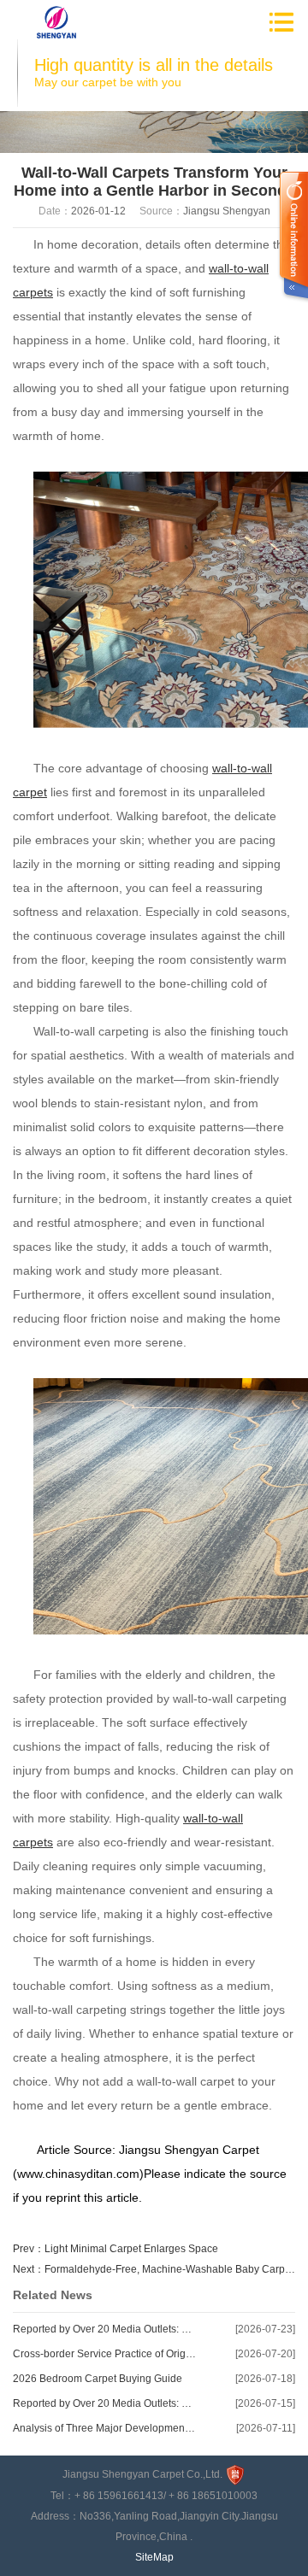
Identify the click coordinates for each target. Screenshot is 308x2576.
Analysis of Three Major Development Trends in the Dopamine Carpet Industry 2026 (105, 2428)
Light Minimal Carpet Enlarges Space (131, 2249)
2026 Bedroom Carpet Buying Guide (98, 2379)
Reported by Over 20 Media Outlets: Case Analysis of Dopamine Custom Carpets (105, 2329)
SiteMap (154, 2557)
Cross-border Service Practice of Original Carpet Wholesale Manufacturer (105, 2354)
